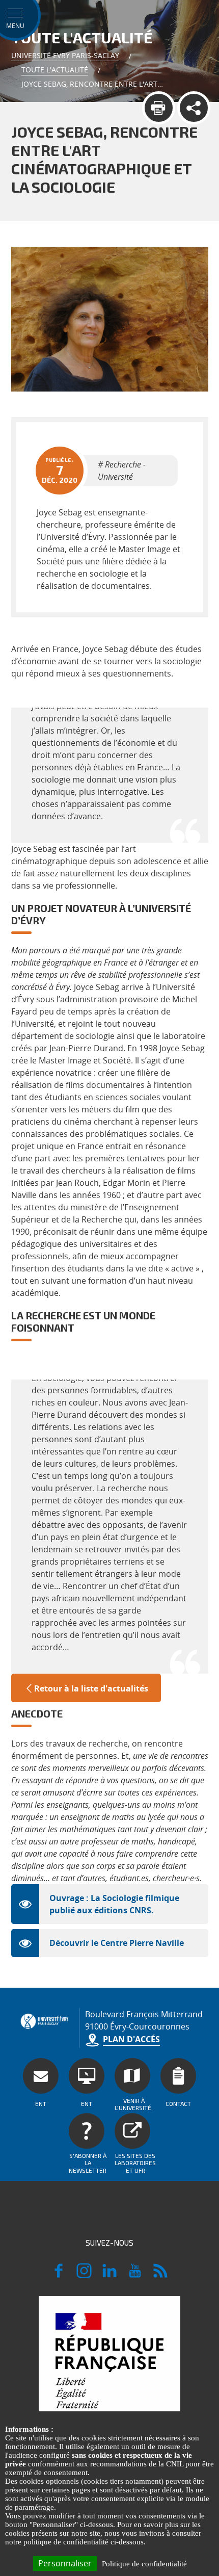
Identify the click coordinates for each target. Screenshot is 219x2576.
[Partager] (194, 108)
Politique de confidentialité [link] (144, 2564)
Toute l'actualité (55, 70)
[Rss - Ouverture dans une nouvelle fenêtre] (160, 2275)
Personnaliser (65, 2563)
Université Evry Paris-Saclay (65, 55)
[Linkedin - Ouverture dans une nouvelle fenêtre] (109, 2275)
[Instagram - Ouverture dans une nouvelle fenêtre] (84, 2275)
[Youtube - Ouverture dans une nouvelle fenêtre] (135, 2275)
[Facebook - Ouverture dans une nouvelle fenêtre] (59, 2275)
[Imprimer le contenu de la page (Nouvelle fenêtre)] (159, 108)
